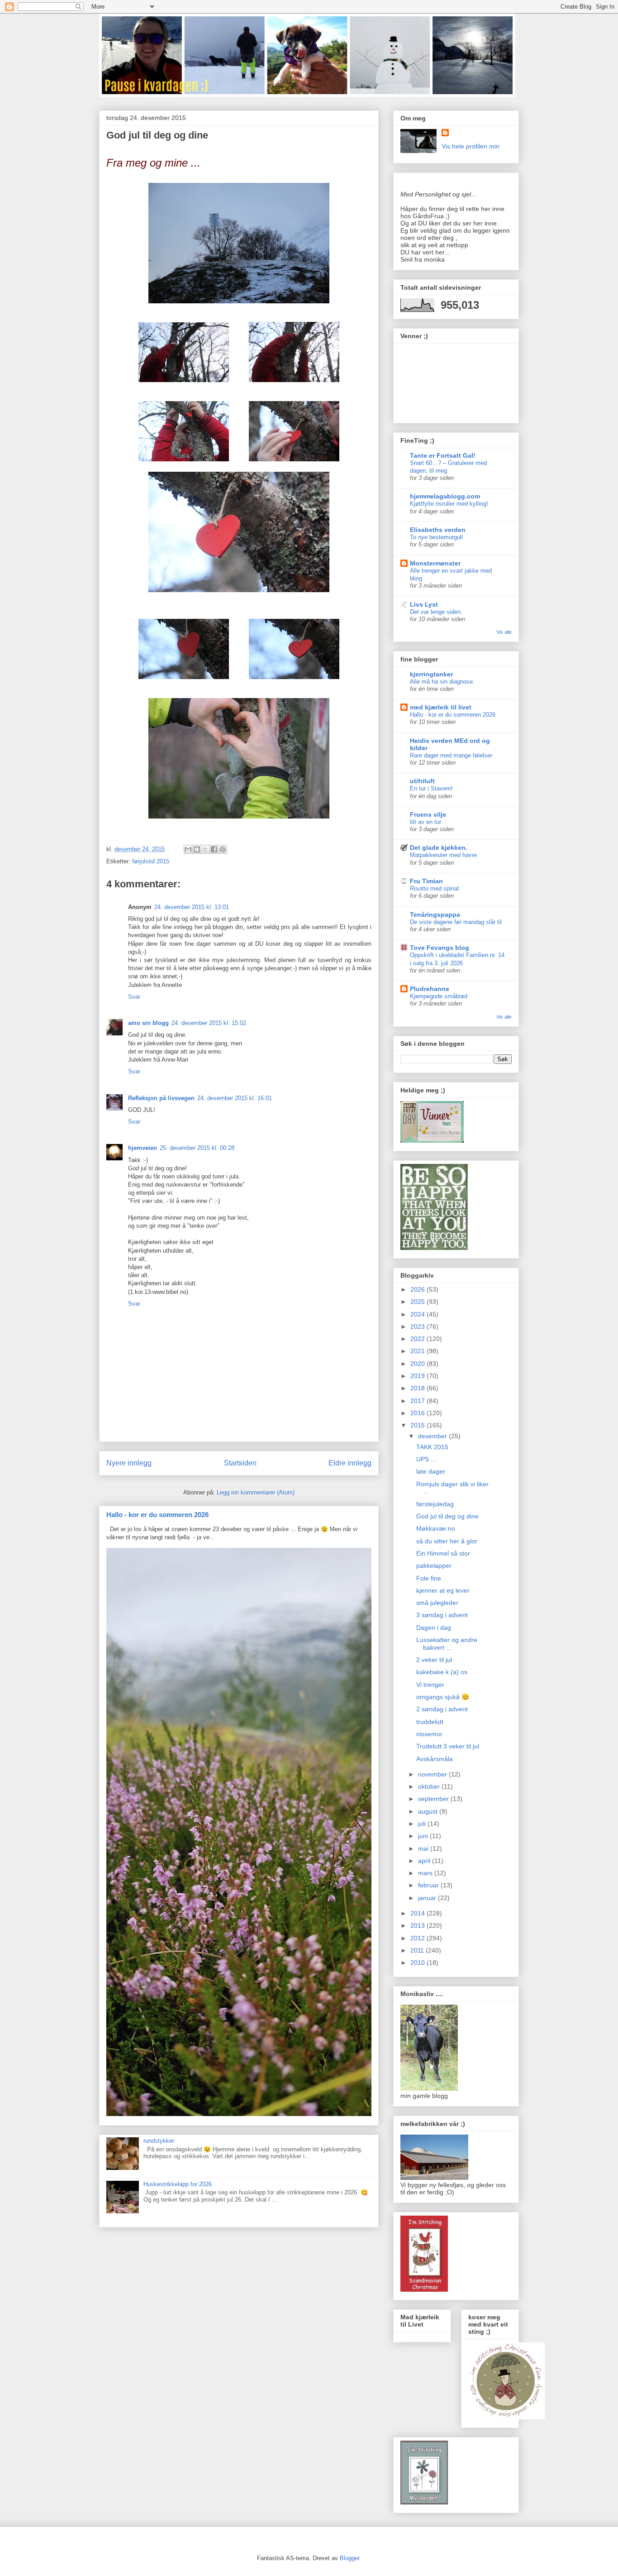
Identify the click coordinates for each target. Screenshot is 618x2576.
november (433, 1774)
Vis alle (504, 632)
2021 (418, 1351)
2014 (418, 1913)
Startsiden (240, 1463)
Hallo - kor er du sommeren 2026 (157, 1515)
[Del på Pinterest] (223, 849)
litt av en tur (425, 822)
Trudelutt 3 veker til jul (448, 1746)
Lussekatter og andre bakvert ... (447, 1644)
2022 (418, 1339)
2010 (418, 1963)
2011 (418, 1950)
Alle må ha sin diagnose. (442, 682)
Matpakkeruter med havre (443, 855)
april (425, 1861)
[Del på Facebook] (214, 849)
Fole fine (429, 1578)
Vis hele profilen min (471, 146)
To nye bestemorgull (436, 537)
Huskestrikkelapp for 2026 (178, 2184)
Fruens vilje (428, 814)
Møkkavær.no (436, 1528)
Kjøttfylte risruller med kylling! (449, 504)
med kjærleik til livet (441, 707)
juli (423, 1824)
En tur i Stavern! (431, 788)
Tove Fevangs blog (440, 948)
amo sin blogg (148, 1023)
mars (426, 1873)
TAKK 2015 (432, 1447)
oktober (430, 1786)
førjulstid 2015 (151, 861)
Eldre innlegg (350, 1463)
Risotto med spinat (435, 888)
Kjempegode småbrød (439, 996)
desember (433, 1436)
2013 (418, 1925)
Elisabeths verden (438, 530)
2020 (418, 1364)
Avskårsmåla (435, 1759)
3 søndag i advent (442, 1615)
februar (429, 1885)
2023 (418, 1326)
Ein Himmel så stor (443, 1553)
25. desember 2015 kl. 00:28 (197, 1148)
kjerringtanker (431, 674)
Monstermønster (435, 563)
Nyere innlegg (129, 1463)
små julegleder (437, 1603)
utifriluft (422, 781)
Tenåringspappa (435, 915)
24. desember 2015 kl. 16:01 (235, 1098)
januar (428, 1898)
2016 (418, 1413)
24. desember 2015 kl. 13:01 (192, 907)
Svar (134, 997)
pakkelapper (434, 1566)
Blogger (349, 2558)
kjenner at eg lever (443, 1590)
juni (424, 1836)
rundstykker (159, 2141)
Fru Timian (426, 881)
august (429, 1811)
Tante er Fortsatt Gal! (443, 455)
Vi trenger (430, 1685)
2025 (418, 1302)
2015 (418, 1425)
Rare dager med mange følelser (451, 755)
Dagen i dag (434, 1628)
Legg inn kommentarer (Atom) (256, 1492)
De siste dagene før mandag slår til (456, 922)
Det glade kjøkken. (439, 847)
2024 (418, 1314)
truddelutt (430, 1722)
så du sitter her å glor (447, 1541)
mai (424, 1848)
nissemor (429, 1734)
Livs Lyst (424, 604)
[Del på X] (205, 849)
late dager (431, 1471)
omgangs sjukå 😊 (443, 1697)
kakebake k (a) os (442, 1672)
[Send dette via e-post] (188, 849)
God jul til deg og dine (447, 1516)
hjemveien (143, 1148)
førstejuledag (435, 1504)
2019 (418, 1376)
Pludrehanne (430, 989)
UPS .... (427, 1459)
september (434, 1799)
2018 (418, 1388)
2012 (418, 1938)
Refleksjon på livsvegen (161, 1098)
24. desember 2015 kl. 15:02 (209, 1023)
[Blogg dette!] (197, 849)
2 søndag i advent (442, 1709)
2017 (418, 1401)
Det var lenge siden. (436, 612)
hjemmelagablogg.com (445, 496)
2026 (418, 1289)
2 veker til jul (434, 1660)
